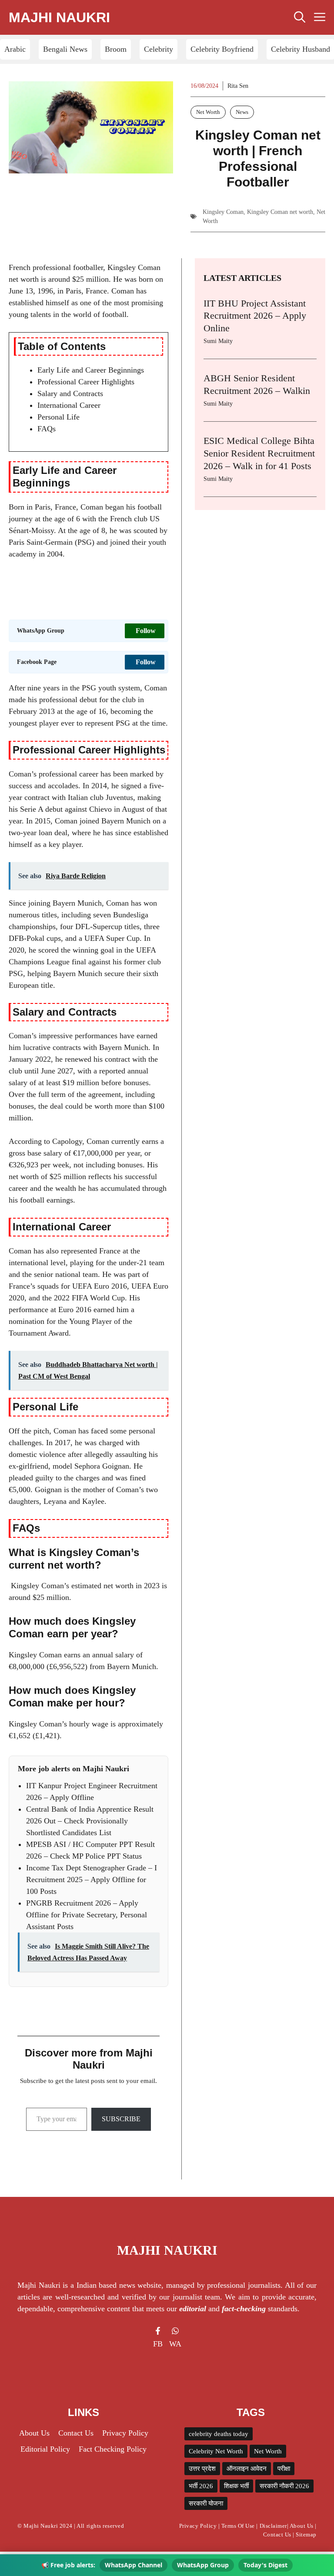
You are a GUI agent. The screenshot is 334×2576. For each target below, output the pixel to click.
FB (158, 2344)
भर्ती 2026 (201, 2486)
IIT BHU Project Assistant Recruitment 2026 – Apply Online (255, 316)
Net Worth (208, 112)
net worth (24, 1176)
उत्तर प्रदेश (202, 2469)
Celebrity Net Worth (216, 2451)
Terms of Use (238, 2526)
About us (34, 2433)
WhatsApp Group (203, 2565)
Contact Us (76, 2433)
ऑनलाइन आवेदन (247, 2469)
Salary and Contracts (70, 393)
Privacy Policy (198, 2526)
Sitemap (306, 2534)
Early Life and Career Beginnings (91, 370)
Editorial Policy (45, 2449)
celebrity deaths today (219, 2434)
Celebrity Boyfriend (222, 49)
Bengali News (65, 49)
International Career (69, 405)
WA (175, 2344)
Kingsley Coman (223, 212)
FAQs (47, 429)
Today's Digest (266, 2565)
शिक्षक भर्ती (236, 2486)
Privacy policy (125, 2433)
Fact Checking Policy (113, 2449)
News (242, 112)
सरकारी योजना (206, 2503)
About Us (302, 2526)
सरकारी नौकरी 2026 (284, 2486)
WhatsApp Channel (134, 2565)
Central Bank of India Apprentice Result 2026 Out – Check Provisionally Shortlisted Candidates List (90, 1821)
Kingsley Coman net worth (280, 212)
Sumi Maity (218, 341)
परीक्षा (284, 2469)
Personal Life (58, 417)
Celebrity (159, 49)
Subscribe (121, 2119)
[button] (300, 17)
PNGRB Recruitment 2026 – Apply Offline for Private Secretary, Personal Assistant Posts (87, 1915)
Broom (116, 49)
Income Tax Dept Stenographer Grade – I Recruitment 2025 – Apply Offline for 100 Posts (92, 1880)
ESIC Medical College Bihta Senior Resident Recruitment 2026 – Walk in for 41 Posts (259, 453)
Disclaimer (273, 2526)
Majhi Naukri (59, 17)
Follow (146, 631)
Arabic (15, 49)
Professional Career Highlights (86, 382)
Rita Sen (238, 86)
